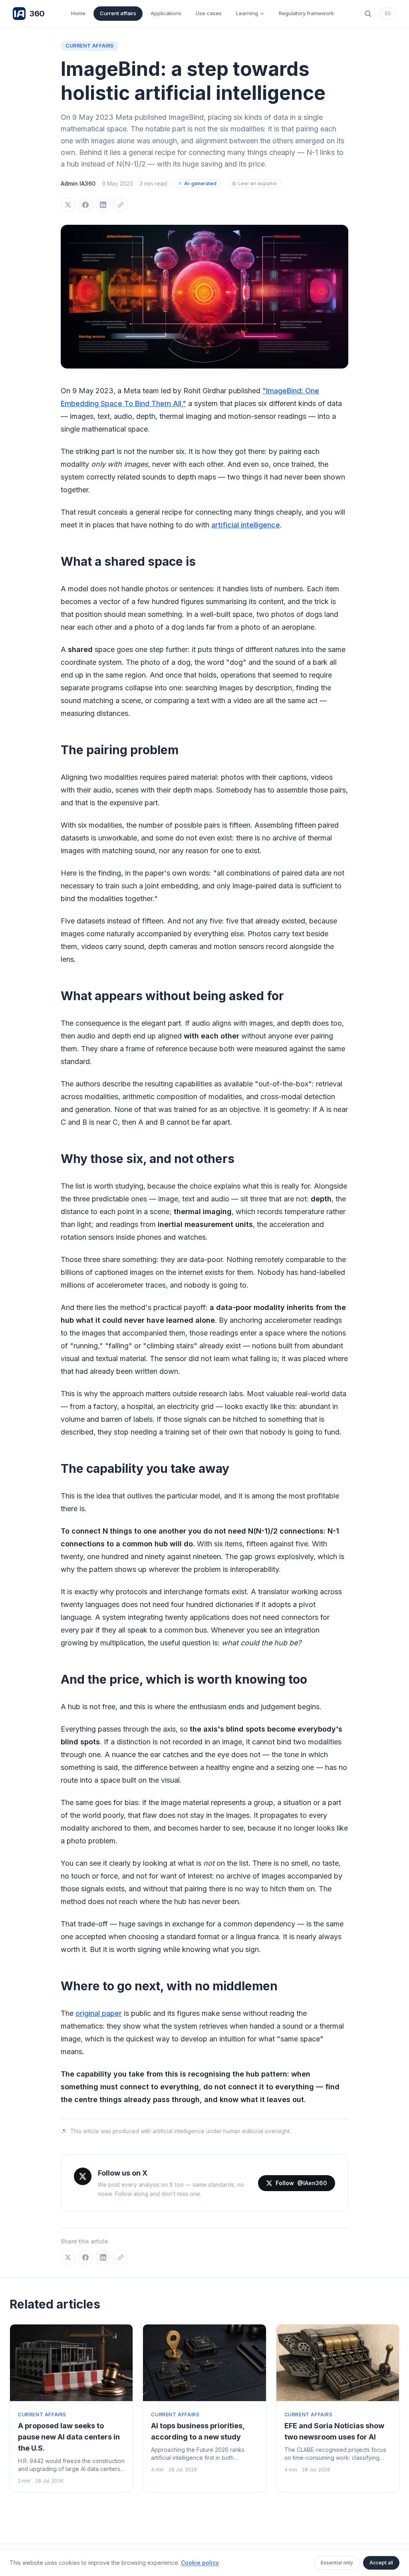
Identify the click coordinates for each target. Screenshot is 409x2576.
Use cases (209, 13)
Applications (166, 13)
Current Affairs (90, 46)
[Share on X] (68, 205)
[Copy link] (121, 205)
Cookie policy (200, 2563)
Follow (301, 2183)
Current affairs (118, 13)
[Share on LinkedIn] (103, 205)
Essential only (337, 2563)
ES (388, 13)
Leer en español (257, 183)
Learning (247, 13)
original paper (99, 2013)
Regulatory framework (306, 13)
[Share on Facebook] (85, 205)
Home (78, 13)
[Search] (368, 14)
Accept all (381, 2563)
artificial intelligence (246, 525)
